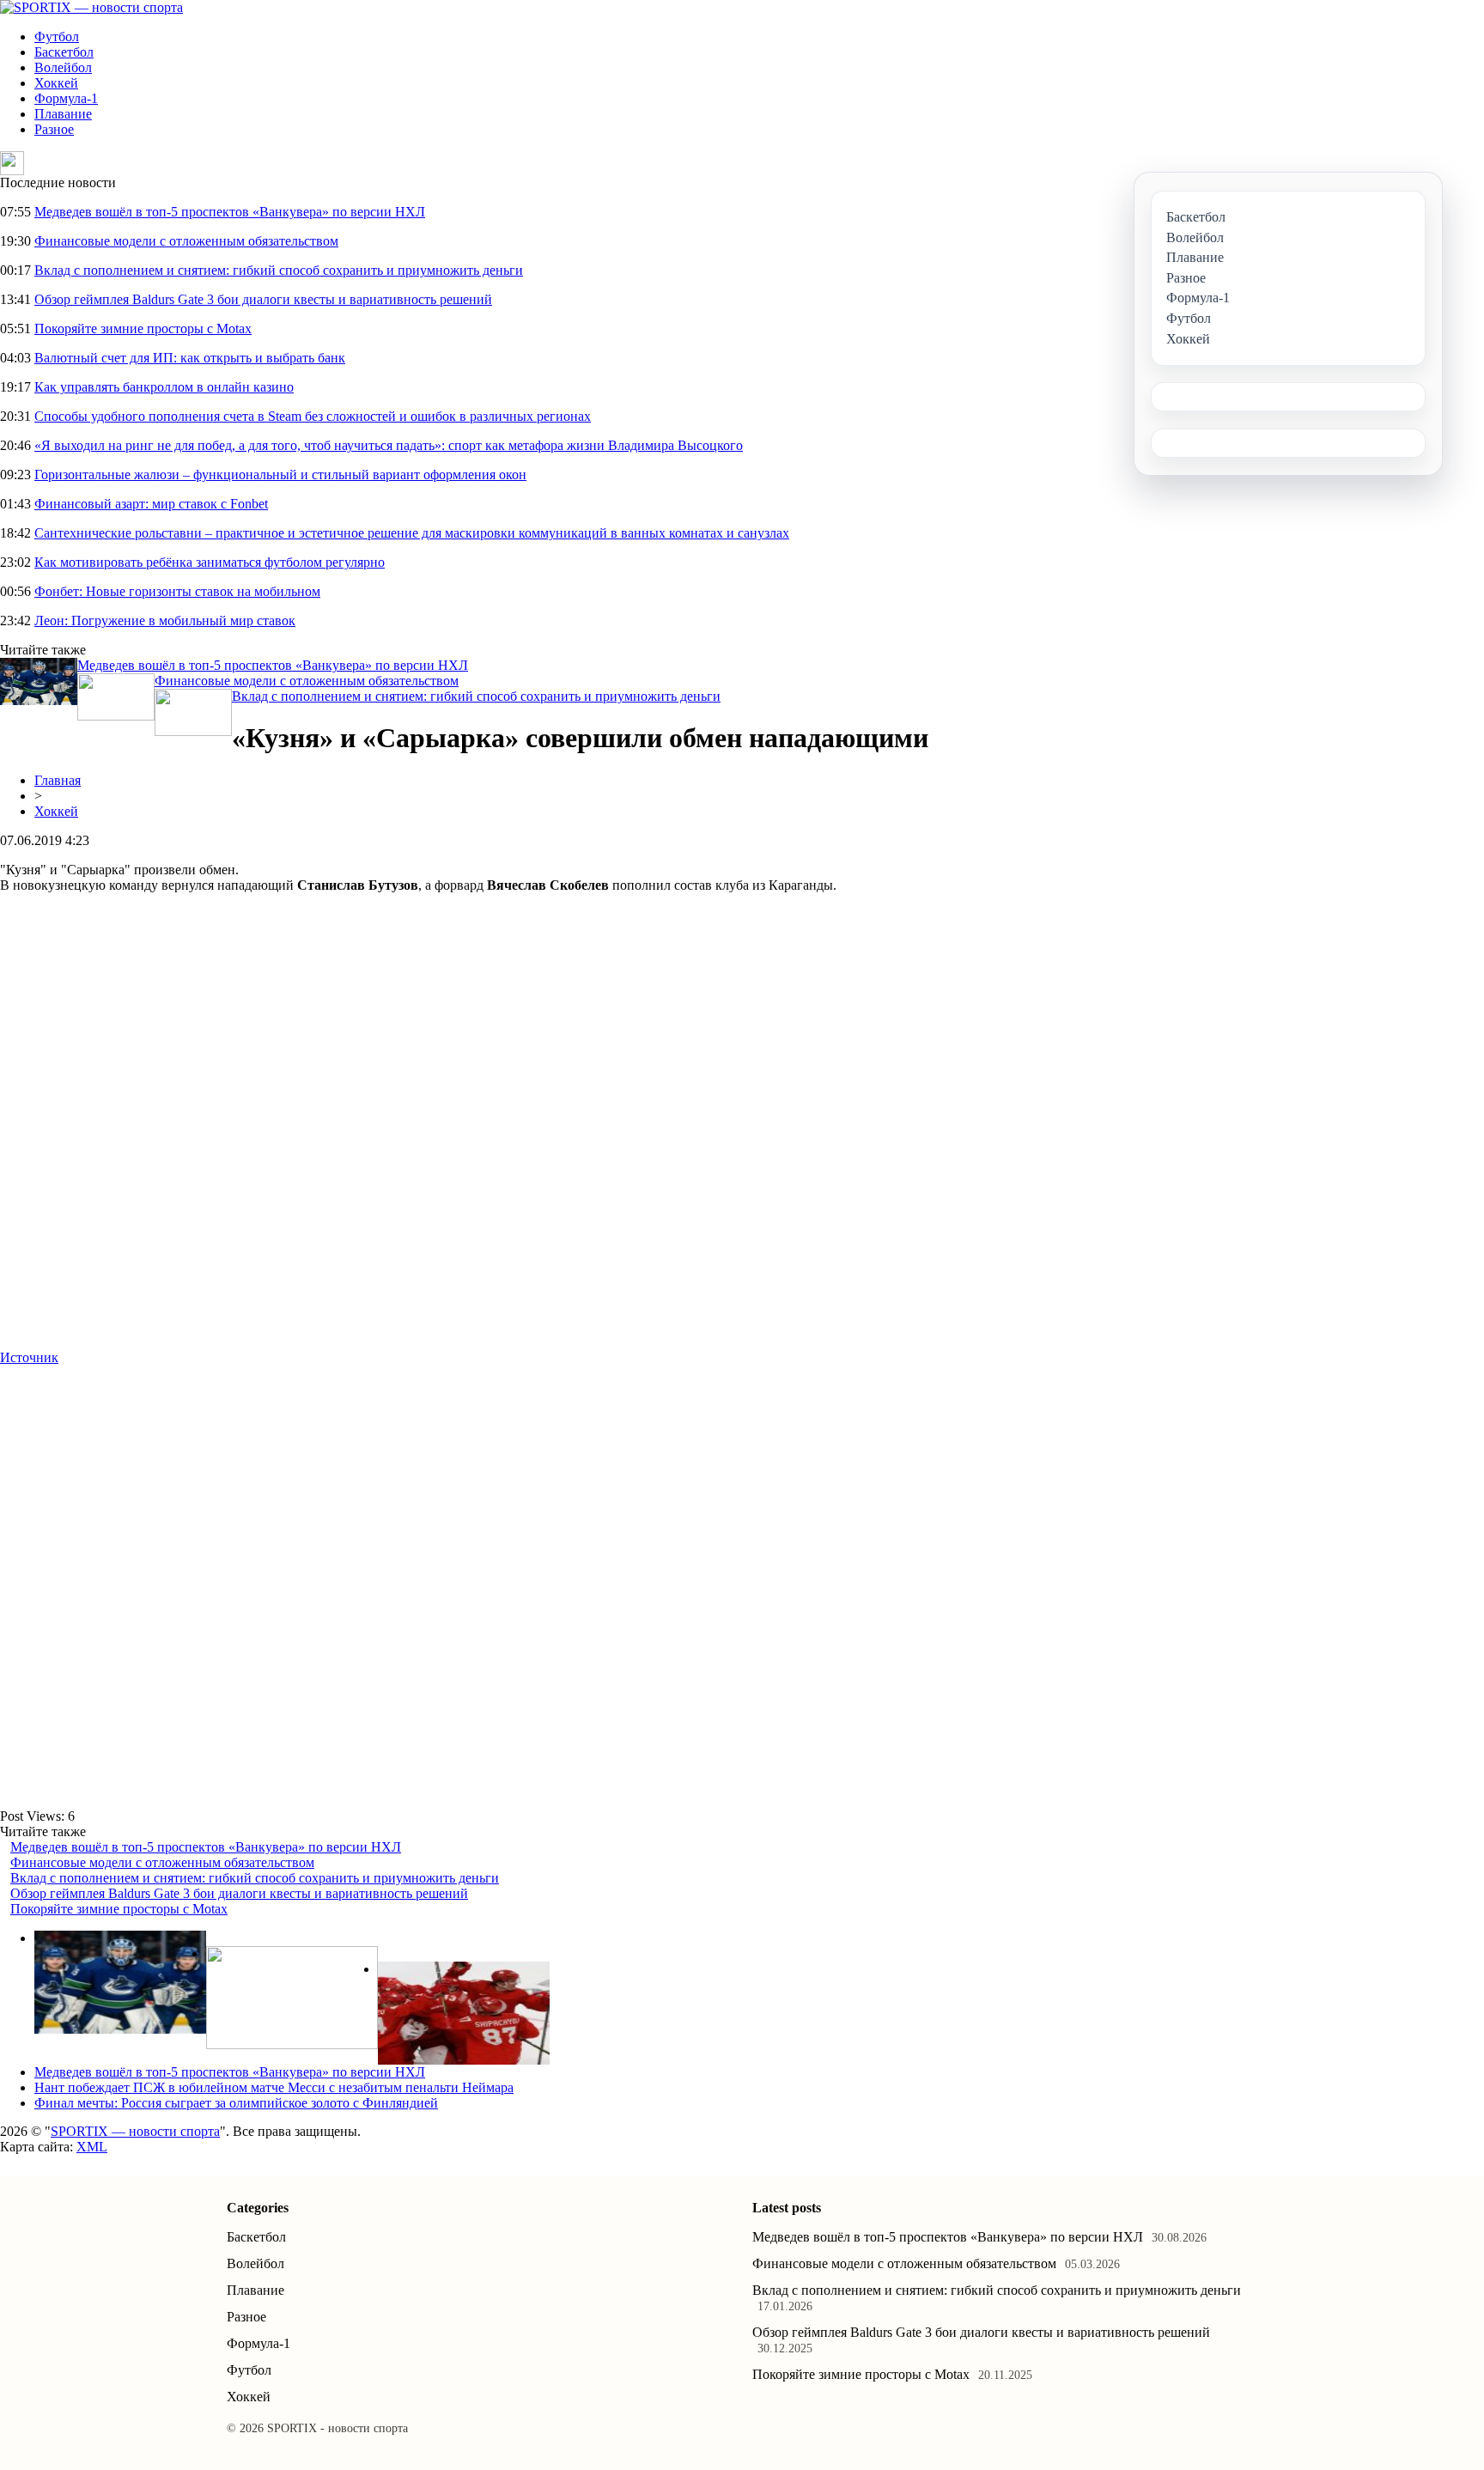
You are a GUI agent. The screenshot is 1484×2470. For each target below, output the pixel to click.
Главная (58, 780)
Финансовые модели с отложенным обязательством (186, 241)
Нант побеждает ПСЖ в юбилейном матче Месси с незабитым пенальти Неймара (274, 2087)
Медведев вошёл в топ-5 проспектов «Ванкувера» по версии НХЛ (230, 212)
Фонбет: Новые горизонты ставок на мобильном (177, 591)
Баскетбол (64, 52)
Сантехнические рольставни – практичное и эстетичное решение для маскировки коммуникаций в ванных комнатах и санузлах (412, 533)
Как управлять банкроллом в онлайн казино (164, 387)
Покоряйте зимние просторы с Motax (143, 329)
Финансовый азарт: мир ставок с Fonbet (151, 504)
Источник (29, 1357)
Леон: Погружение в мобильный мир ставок (165, 621)
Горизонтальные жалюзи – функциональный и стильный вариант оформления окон (280, 475)
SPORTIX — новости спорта (135, 2131)
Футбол (57, 37)
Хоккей (56, 83)
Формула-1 (66, 98)
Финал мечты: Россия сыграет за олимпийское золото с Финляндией (236, 2103)
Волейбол (63, 67)
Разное (54, 129)
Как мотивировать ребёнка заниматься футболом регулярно (210, 562)
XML (92, 2147)
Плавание (63, 114)
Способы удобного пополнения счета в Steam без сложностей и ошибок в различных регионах (313, 416)
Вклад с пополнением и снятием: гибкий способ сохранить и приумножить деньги (279, 270)
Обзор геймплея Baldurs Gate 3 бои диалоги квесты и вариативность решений (263, 299)
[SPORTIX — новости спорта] (91, 7)
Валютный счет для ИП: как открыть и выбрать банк (190, 358)
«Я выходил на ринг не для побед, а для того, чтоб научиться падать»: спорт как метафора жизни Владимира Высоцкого (389, 445)
